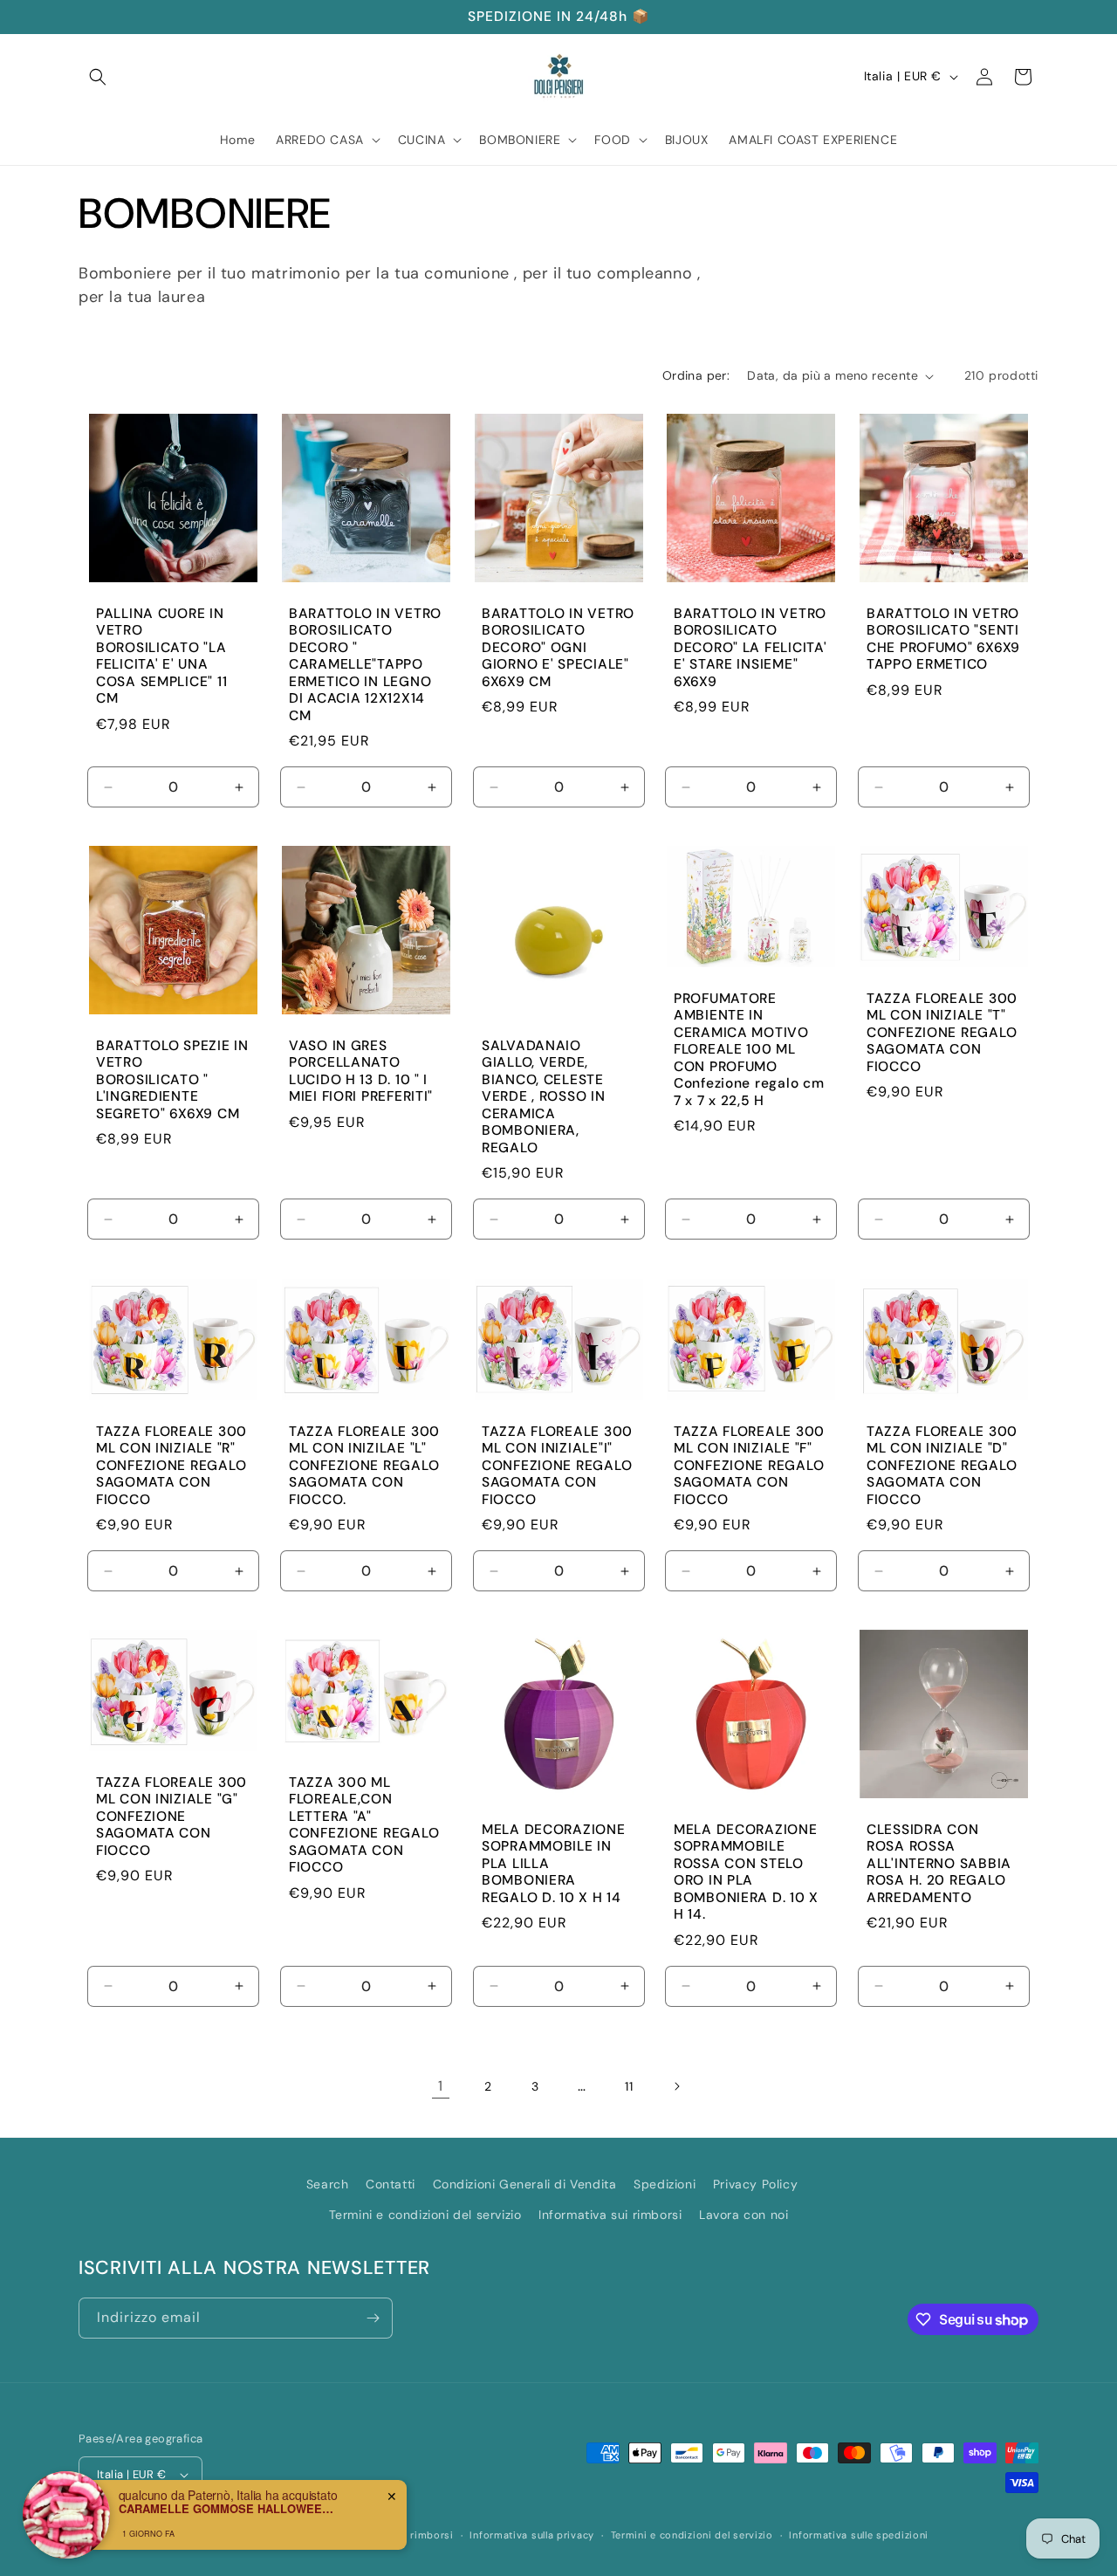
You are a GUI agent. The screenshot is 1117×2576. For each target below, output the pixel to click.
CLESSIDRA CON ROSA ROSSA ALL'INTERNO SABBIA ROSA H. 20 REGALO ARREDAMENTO (939, 1863)
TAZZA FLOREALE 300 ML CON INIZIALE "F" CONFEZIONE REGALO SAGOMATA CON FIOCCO (749, 1465)
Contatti (391, 2184)
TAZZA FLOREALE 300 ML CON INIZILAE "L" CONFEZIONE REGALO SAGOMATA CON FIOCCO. (364, 1465)
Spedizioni (665, 2184)
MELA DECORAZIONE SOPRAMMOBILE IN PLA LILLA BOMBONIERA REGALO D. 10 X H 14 (554, 1863)
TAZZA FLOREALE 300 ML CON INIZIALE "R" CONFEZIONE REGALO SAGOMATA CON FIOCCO (171, 1465)
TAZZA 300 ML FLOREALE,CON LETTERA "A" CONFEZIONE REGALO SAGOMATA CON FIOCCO (364, 1824)
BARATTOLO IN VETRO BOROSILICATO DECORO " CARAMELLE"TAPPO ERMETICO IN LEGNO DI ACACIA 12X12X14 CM (365, 665)
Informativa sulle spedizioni (859, 2535)
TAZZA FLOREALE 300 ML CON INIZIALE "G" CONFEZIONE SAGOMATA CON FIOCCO (171, 1816)
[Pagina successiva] (676, 2086)
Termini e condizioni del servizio (425, 2215)
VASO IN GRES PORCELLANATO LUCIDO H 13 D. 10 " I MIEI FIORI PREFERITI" (361, 1072)
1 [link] (441, 2086)
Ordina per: (696, 375)
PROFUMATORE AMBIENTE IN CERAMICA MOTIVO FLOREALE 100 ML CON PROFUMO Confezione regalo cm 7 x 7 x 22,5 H (749, 1050)
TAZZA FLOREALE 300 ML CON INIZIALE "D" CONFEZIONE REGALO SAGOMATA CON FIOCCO (942, 1465)
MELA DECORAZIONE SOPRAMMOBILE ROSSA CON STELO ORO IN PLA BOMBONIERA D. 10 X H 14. (746, 1872)
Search (328, 2184)
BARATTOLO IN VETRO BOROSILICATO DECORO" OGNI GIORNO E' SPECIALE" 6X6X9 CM (558, 648)
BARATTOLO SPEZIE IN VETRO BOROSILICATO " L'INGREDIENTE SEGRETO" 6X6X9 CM (172, 1080)
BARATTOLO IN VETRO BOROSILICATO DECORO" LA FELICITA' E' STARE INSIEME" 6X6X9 (750, 648)
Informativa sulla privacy (532, 2535)
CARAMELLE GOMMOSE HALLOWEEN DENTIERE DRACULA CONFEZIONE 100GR (228, 2509)
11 (629, 2086)
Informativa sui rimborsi (610, 2215)
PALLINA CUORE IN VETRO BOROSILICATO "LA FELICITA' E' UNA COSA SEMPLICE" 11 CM (161, 656)
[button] (98, 77)
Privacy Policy (755, 2184)
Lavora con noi (744, 2215)
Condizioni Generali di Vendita (525, 2184)
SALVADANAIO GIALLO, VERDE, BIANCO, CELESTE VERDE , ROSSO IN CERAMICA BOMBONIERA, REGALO (544, 1097)
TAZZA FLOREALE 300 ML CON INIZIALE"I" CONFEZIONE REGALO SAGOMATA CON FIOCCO (557, 1465)
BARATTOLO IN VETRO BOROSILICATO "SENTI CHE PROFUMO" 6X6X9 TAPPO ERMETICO (943, 639)
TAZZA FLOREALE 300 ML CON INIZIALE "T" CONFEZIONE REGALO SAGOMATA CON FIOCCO (942, 1033)
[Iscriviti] (373, 2318)
